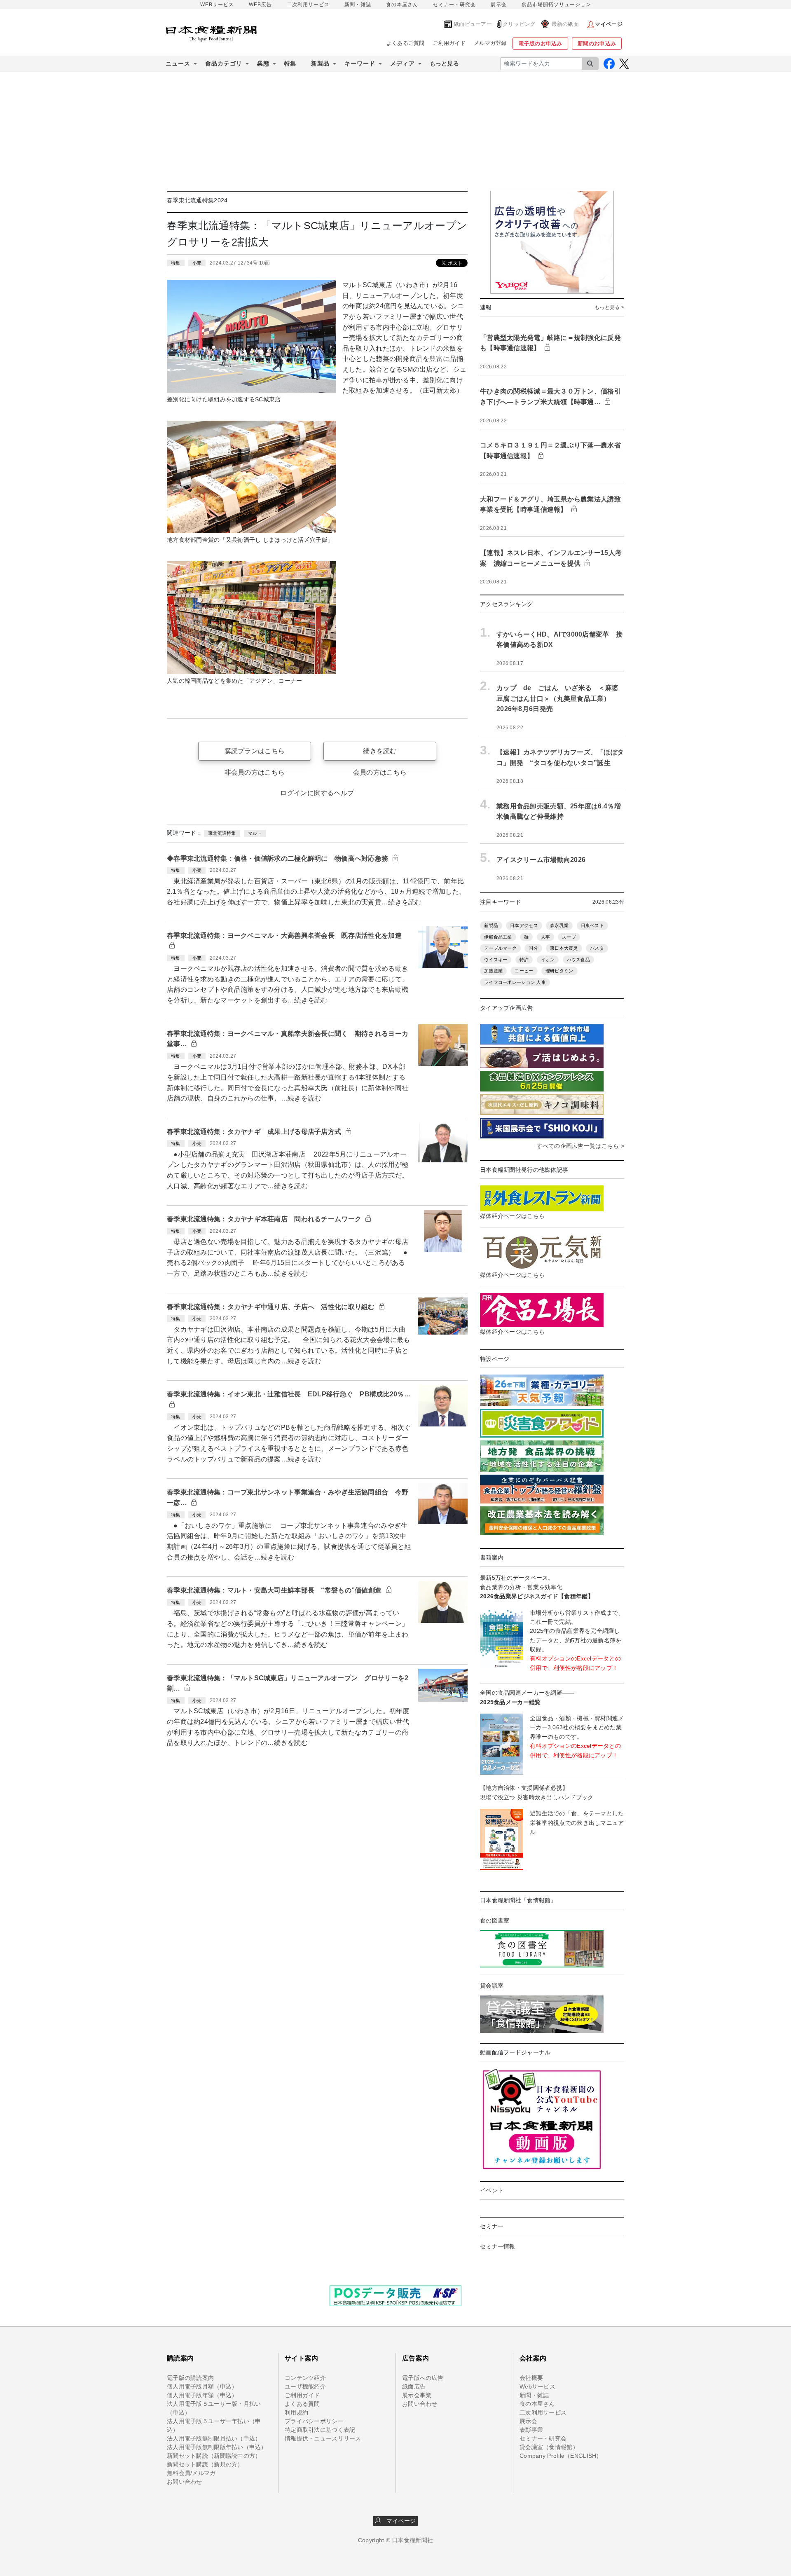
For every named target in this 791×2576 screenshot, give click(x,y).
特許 (524, 960)
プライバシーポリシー (314, 2421)
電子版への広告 (423, 2378)
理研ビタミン (559, 971)
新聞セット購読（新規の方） (205, 2464)
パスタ (597, 948)
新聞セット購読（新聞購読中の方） (214, 2456)
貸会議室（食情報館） (549, 2447)
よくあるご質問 (406, 43)
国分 (533, 948)
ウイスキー (496, 960)
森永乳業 (559, 925)
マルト (255, 833)
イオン (548, 960)
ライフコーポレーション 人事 (515, 982)
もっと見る (444, 63)
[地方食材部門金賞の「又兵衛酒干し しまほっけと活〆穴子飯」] (252, 476)
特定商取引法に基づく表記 (320, 2430)
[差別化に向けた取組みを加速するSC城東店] (252, 336)
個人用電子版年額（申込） (202, 2395)
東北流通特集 (222, 833)
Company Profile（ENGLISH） (561, 2456)
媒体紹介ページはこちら (512, 1216)
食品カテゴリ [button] (224, 63)
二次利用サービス (308, 5)
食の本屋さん (402, 5)
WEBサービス (217, 5)
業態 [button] (263, 63)
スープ (569, 937)
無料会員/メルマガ (191, 2473)
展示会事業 (417, 2395)
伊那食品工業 (498, 937)
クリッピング (519, 24)
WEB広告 (260, 5)
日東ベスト (592, 925)
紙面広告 (414, 2386)
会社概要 (531, 2378)
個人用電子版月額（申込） (202, 2386)
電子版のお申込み (540, 43)
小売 (197, 263)
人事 (546, 937)
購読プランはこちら (255, 751)
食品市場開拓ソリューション (556, 5)
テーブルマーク (500, 948)
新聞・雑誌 (358, 5)
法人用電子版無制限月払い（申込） (214, 2438)
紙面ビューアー (473, 24)
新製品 (491, 925)
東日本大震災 (564, 948)
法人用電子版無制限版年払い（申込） (217, 2447)
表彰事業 (531, 2430)
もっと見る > (609, 307)
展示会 (499, 5)
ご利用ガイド (449, 43)
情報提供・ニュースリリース (323, 2438)
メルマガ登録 (490, 43)
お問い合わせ (185, 2482)
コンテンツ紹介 (305, 2378)
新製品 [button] (320, 63)
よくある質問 (302, 2404)
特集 (290, 63)
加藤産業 (493, 971)
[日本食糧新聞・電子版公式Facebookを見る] (609, 64)
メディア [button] (403, 63)
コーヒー (524, 971)
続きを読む (380, 751)
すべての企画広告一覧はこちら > (580, 1146)
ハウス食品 (578, 960)
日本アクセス (524, 925)
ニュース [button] (178, 63)
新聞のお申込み (597, 43)
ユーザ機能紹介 (305, 2386)
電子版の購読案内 (190, 2378)
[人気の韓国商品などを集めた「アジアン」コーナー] (252, 617)
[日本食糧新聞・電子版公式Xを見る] (624, 64)
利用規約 (296, 2412)
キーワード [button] (360, 63)
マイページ (399, 2521)
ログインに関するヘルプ (317, 793)
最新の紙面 (565, 24)
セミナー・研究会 (454, 5)
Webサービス (537, 2386)
